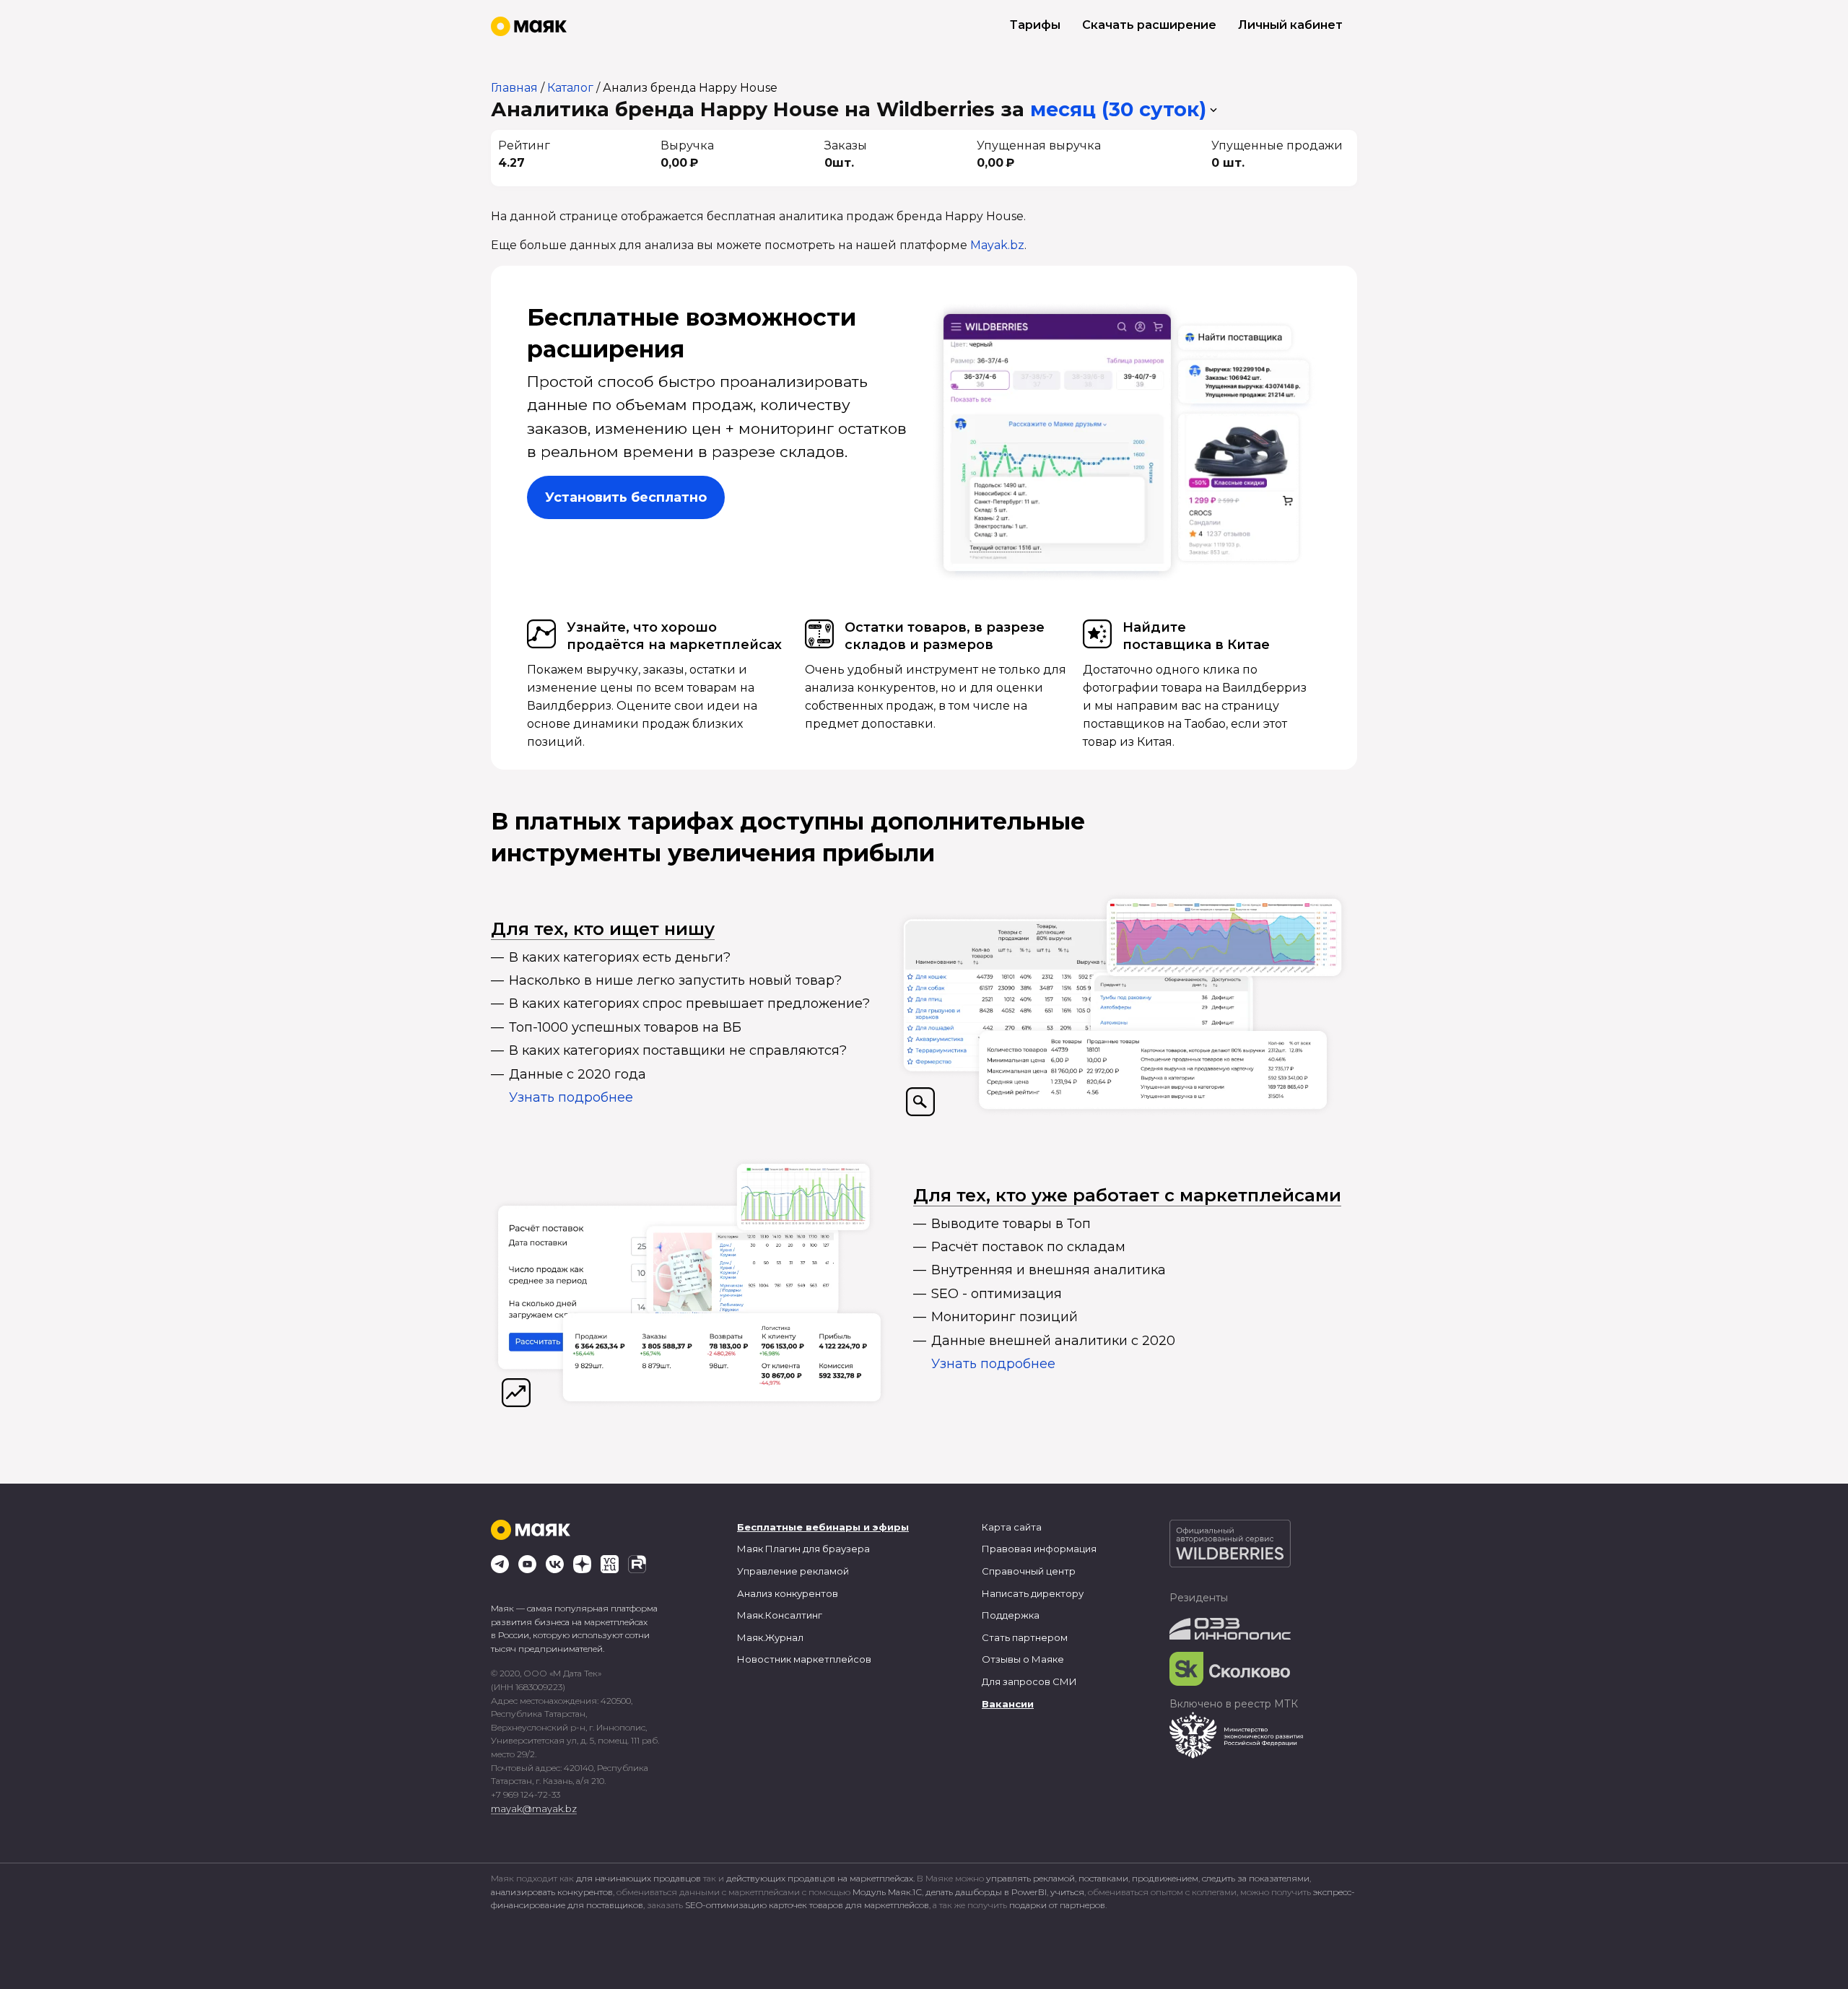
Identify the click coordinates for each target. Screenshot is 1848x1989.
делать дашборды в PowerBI (986, 1892)
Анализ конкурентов (788, 1593)
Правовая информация (1039, 1549)
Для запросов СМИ (1029, 1681)
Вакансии (1008, 1704)
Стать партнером (1025, 1637)
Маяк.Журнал (770, 1637)
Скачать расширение (1149, 25)
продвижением (1165, 1878)
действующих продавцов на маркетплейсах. (820, 1878)
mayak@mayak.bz (534, 1809)
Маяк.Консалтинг (780, 1615)
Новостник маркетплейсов (804, 1659)
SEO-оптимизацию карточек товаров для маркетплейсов (807, 1905)
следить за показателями (1256, 1878)
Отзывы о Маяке (1023, 1659)
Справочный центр (1029, 1571)
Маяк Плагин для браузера (803, 1549)
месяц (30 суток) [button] (1118, 109)
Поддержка (1011, 1615)
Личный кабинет (1290, 25)
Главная (514, 88)
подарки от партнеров (1057, 1905)
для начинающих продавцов (640, 1878)
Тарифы (1035, 25)
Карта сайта (1012, 1527)
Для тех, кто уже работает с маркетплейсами (1127, 1195)
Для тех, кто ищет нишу (603, 929)
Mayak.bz (997, 245)
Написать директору (1033, 1593)
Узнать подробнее (571, 1097)
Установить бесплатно (626, 497)
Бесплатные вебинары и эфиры (823, 1527)
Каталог (570, 88)
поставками (1103, 1878)
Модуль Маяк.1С (887, 1892)
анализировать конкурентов (552, 1892)
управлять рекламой (1030, 1878)
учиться (1067, 1892)
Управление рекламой (793, 1571)
